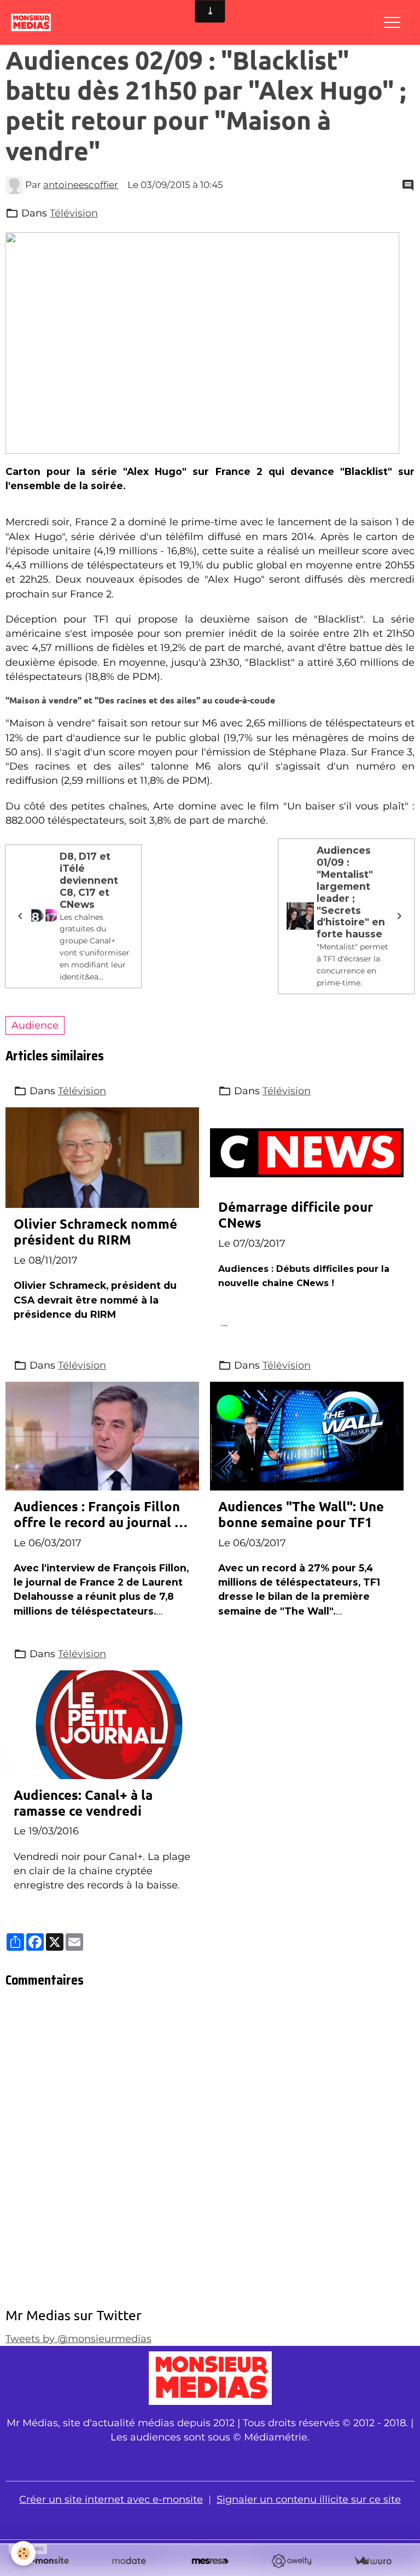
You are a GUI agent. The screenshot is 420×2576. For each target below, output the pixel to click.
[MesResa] (210, 2561)
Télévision (74, 213)
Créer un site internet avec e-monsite (111, 2499)
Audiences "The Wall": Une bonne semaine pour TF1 (301, 1515)
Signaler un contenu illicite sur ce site (309, 2499)
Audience (35, 1025)
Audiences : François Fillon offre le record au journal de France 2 (102, 1515)
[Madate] (129, 2561)
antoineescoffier (81, 185)
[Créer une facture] (373, 2561)
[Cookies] (23, 2553)
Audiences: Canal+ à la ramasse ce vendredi (83, 1803)
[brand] (34, 22)
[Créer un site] (47, 2561)
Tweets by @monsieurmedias (78, 2339)
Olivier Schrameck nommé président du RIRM (95, 1232)
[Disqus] (210, 2151)
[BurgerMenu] (392, 22)
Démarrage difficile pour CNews (296, 1215)
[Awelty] (291, 2561)
